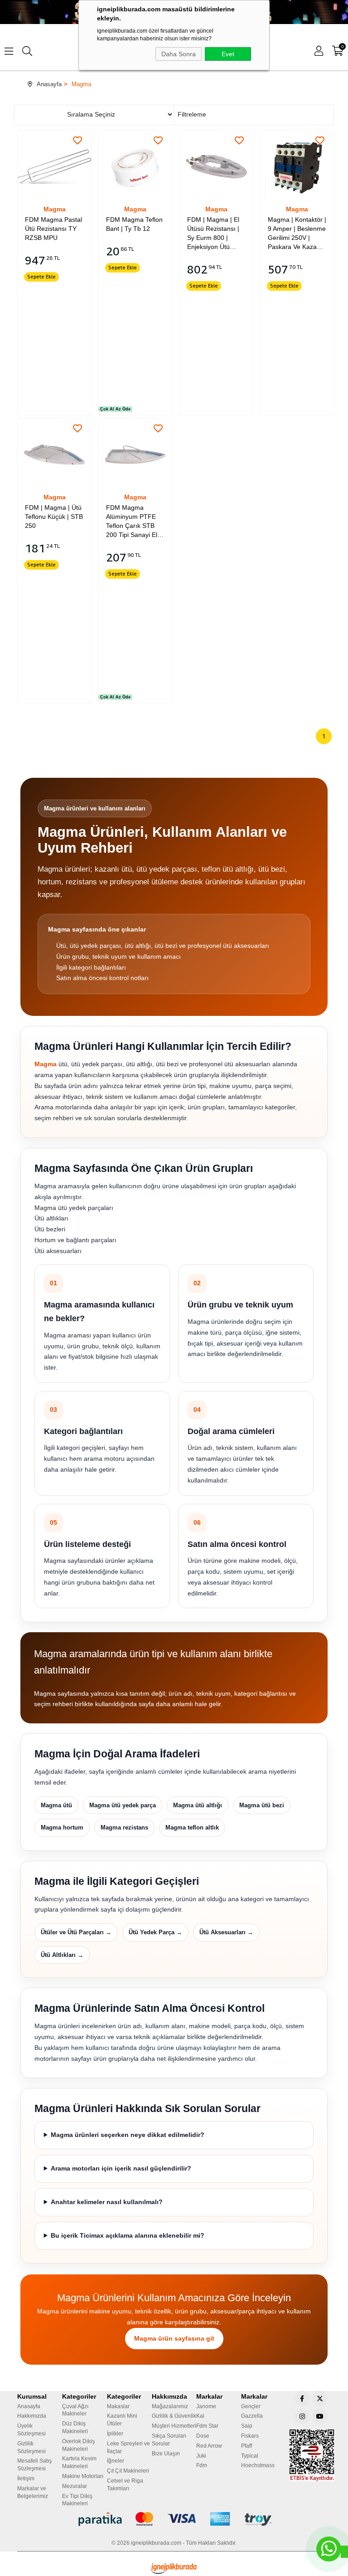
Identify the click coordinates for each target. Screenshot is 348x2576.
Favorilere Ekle (77, 141)
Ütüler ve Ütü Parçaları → (76, 1932)
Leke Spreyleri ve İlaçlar (128, 2447)
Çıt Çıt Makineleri (128, 2471)
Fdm (202, 2465)
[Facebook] (302, 2399)
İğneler (116, 2461)
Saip (247, 2426)
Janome (206, 2406)
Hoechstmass (258, 2465)
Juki (201, 2456)
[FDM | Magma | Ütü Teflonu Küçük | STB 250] (54, 455)
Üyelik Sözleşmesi (31, 2430)
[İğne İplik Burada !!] (174, 2569)
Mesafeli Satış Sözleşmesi (34, 2465)
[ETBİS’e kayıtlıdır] (312, 2455)
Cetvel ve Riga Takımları (125, 2485)
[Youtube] (320, 2416)
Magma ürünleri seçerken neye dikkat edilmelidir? (128, 2135)
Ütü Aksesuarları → (226, 1932)
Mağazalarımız (170, 2406)
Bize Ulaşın (166, 2454)
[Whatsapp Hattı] (329, 2549)
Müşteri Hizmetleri (174, 2426)
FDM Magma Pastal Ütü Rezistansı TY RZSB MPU (53, 229)
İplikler (115, 2434)
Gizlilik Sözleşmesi (31, 2447)
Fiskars (250, 2436)
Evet (228, 54)
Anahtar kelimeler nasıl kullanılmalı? (107, 2202)
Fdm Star (207, 2426)
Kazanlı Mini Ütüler (122, 2420)
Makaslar (118, 2406)
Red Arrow (209, 2446)
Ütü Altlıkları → (62, 1955)
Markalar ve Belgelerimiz (33, 2492)
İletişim (26, 2478)
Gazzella (252, 2416)
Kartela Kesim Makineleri (79, 2462)
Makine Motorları (83, 2476)
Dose (203, 2436)
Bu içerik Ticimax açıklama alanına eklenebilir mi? (128, 2235)
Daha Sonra (179, 54)
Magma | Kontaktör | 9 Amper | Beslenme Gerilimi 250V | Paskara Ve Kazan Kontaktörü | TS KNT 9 (297, 234)
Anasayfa (29, 2406)
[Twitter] (320, 2399)
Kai (200, 2416)
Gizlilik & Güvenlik (174, 2416)
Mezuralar (75, 2486)
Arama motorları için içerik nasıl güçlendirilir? (121, 2168)
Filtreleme (191, 114)
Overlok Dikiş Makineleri (78, 2445)
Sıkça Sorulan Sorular (169, 2440)
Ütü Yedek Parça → (155, 1932)
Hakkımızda (32, 2416)
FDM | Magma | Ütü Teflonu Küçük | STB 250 (54, 517)
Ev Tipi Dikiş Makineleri (77, 2500)
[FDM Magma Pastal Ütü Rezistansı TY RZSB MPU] (54, 167)
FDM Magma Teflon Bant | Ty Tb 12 (134, 224)
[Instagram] (302, 2416)
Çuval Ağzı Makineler (75, 2410)
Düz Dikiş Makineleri (75, 2427)
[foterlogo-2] (174, 2519)
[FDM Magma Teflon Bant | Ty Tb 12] (135, 167)
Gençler (251, 2406)
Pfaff (246, 2446)
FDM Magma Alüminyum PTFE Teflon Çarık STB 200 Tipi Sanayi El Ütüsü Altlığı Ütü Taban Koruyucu (132, 522)
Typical (250, 2456)
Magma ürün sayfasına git (174, 2338)
